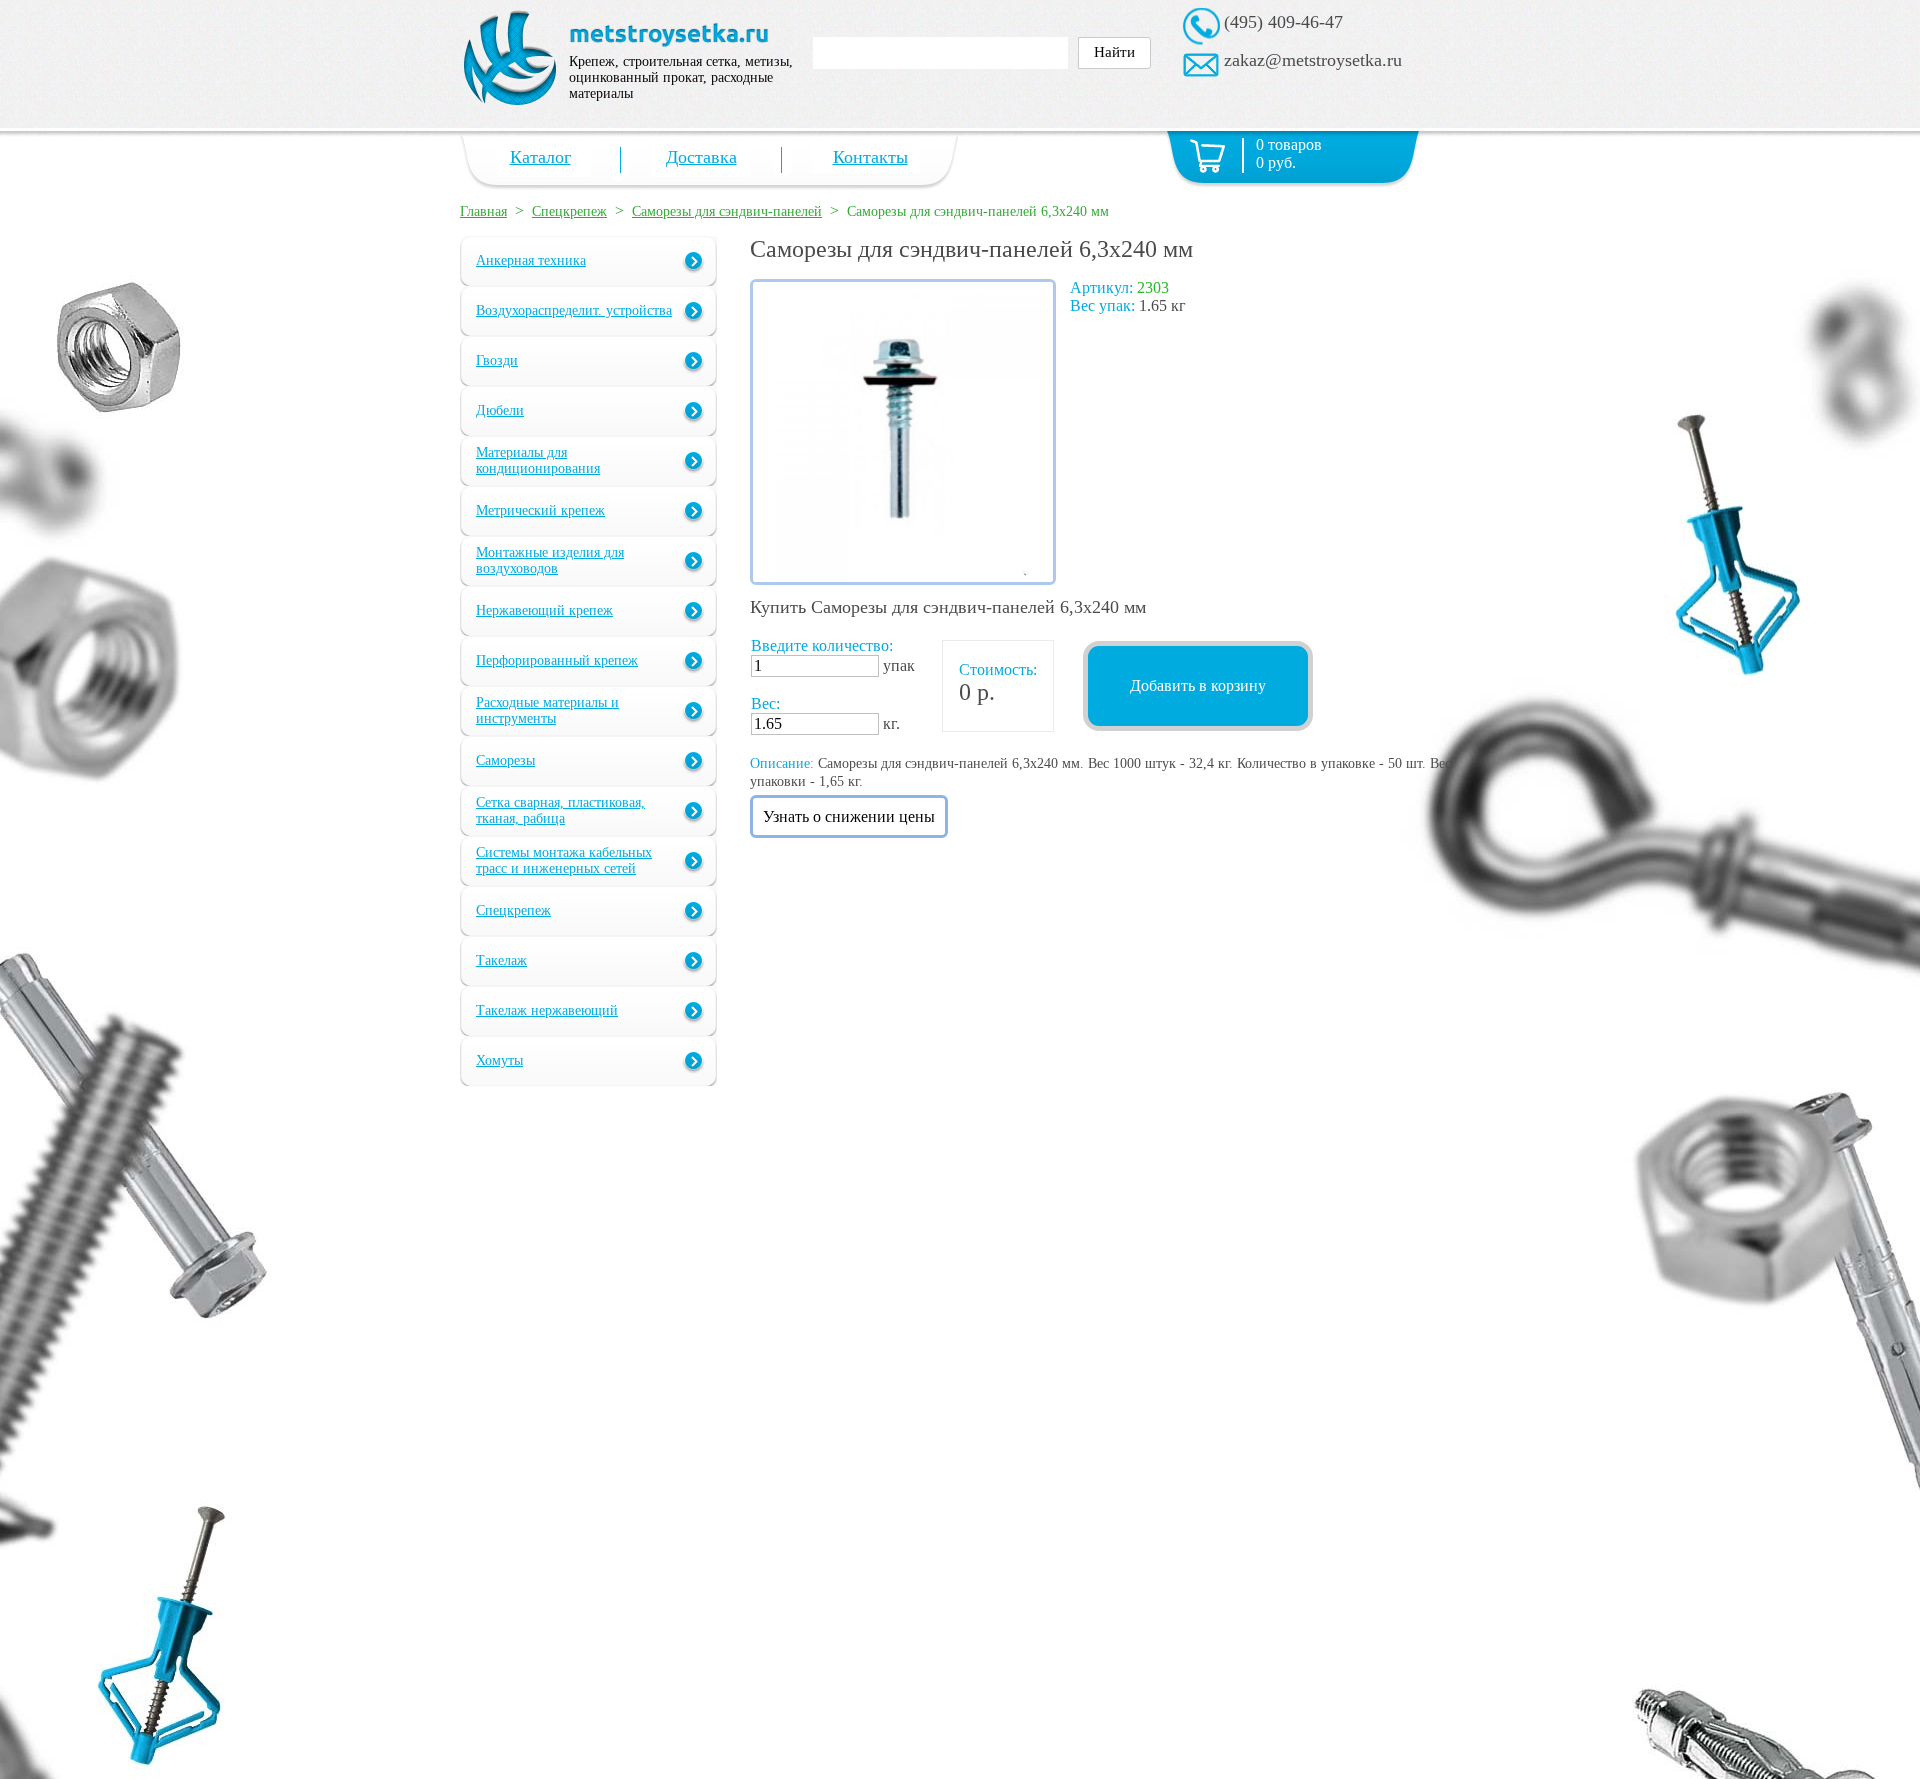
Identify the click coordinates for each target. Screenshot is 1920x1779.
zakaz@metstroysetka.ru (1313, 60)
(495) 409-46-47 (1283, 22)
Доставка (701, 157)
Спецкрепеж (569, 211)
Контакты (870, 157)
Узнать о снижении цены (849, 816)
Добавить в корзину (1198, 685)
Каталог (540, 157)
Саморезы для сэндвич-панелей (727, 211)
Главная (483, 211)
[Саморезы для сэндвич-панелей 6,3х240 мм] (903, 579)
